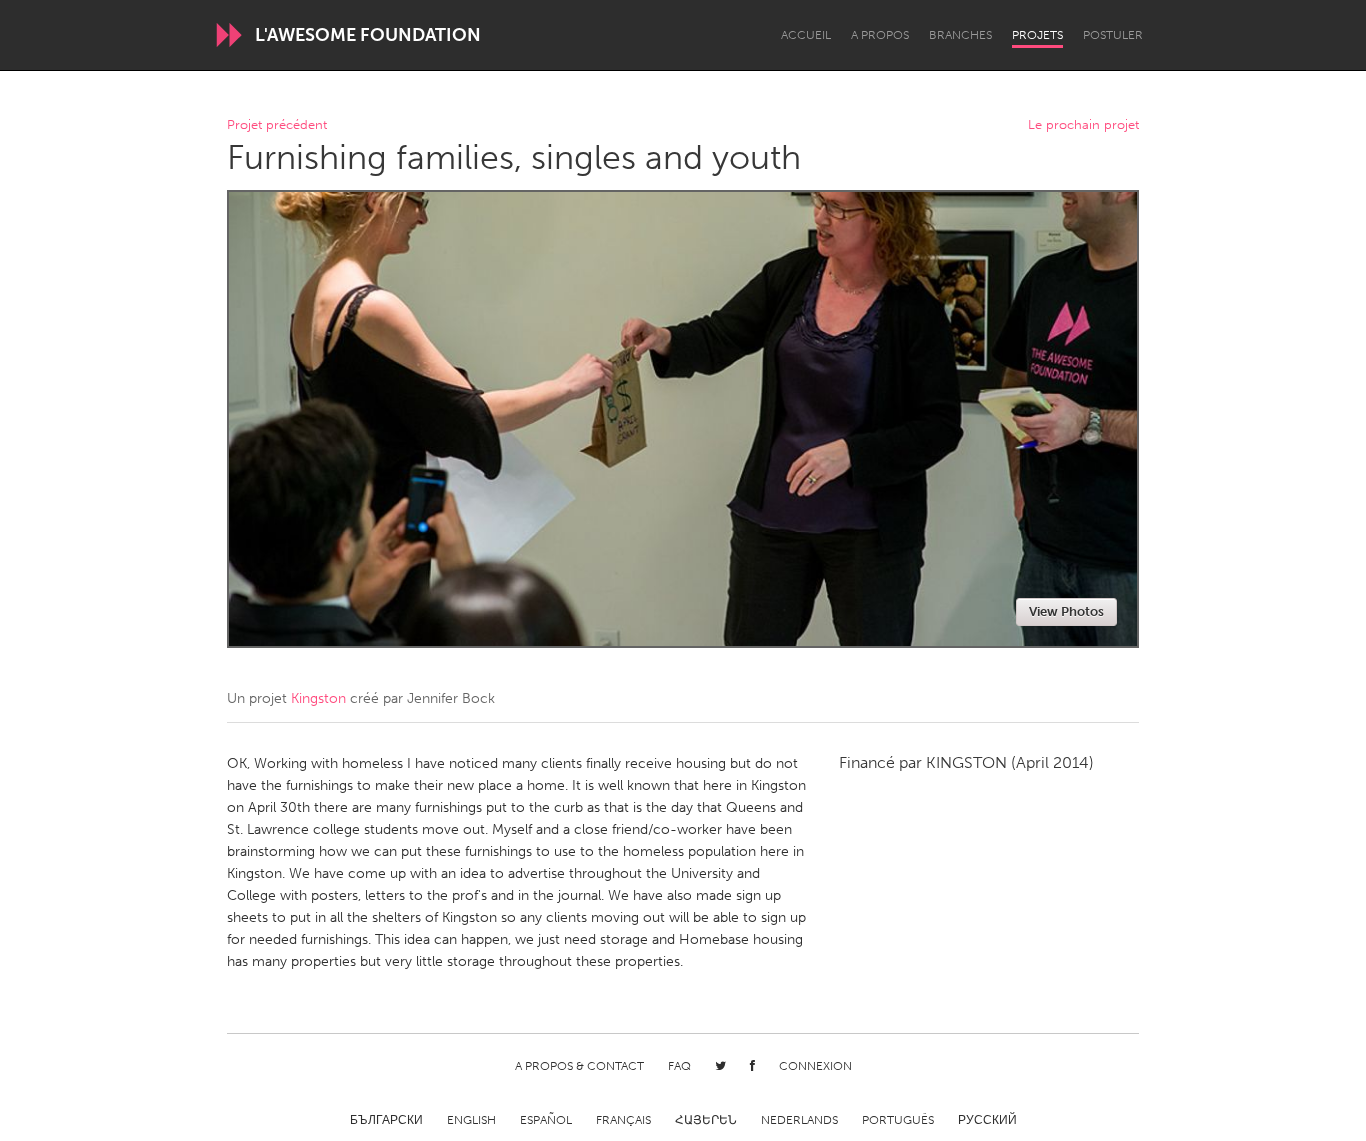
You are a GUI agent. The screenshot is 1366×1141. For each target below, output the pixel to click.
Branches (960, 35)
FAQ (679, 1066)
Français (623, 1120)
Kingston (318, 698)
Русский (987, 1120)
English (471, 1120)
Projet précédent (277, 125)
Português (898, 1120)
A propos (880, 35)
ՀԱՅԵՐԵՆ (706, 1120)
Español (546, 1120)
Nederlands (799, 1120)
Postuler (1113, 35)
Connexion (815, 1066)
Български (386, 1120)
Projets (1037, 35)
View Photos (1066, 611)
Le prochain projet (1083, 125)
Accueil (806, 35)
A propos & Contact (579, 1066)
